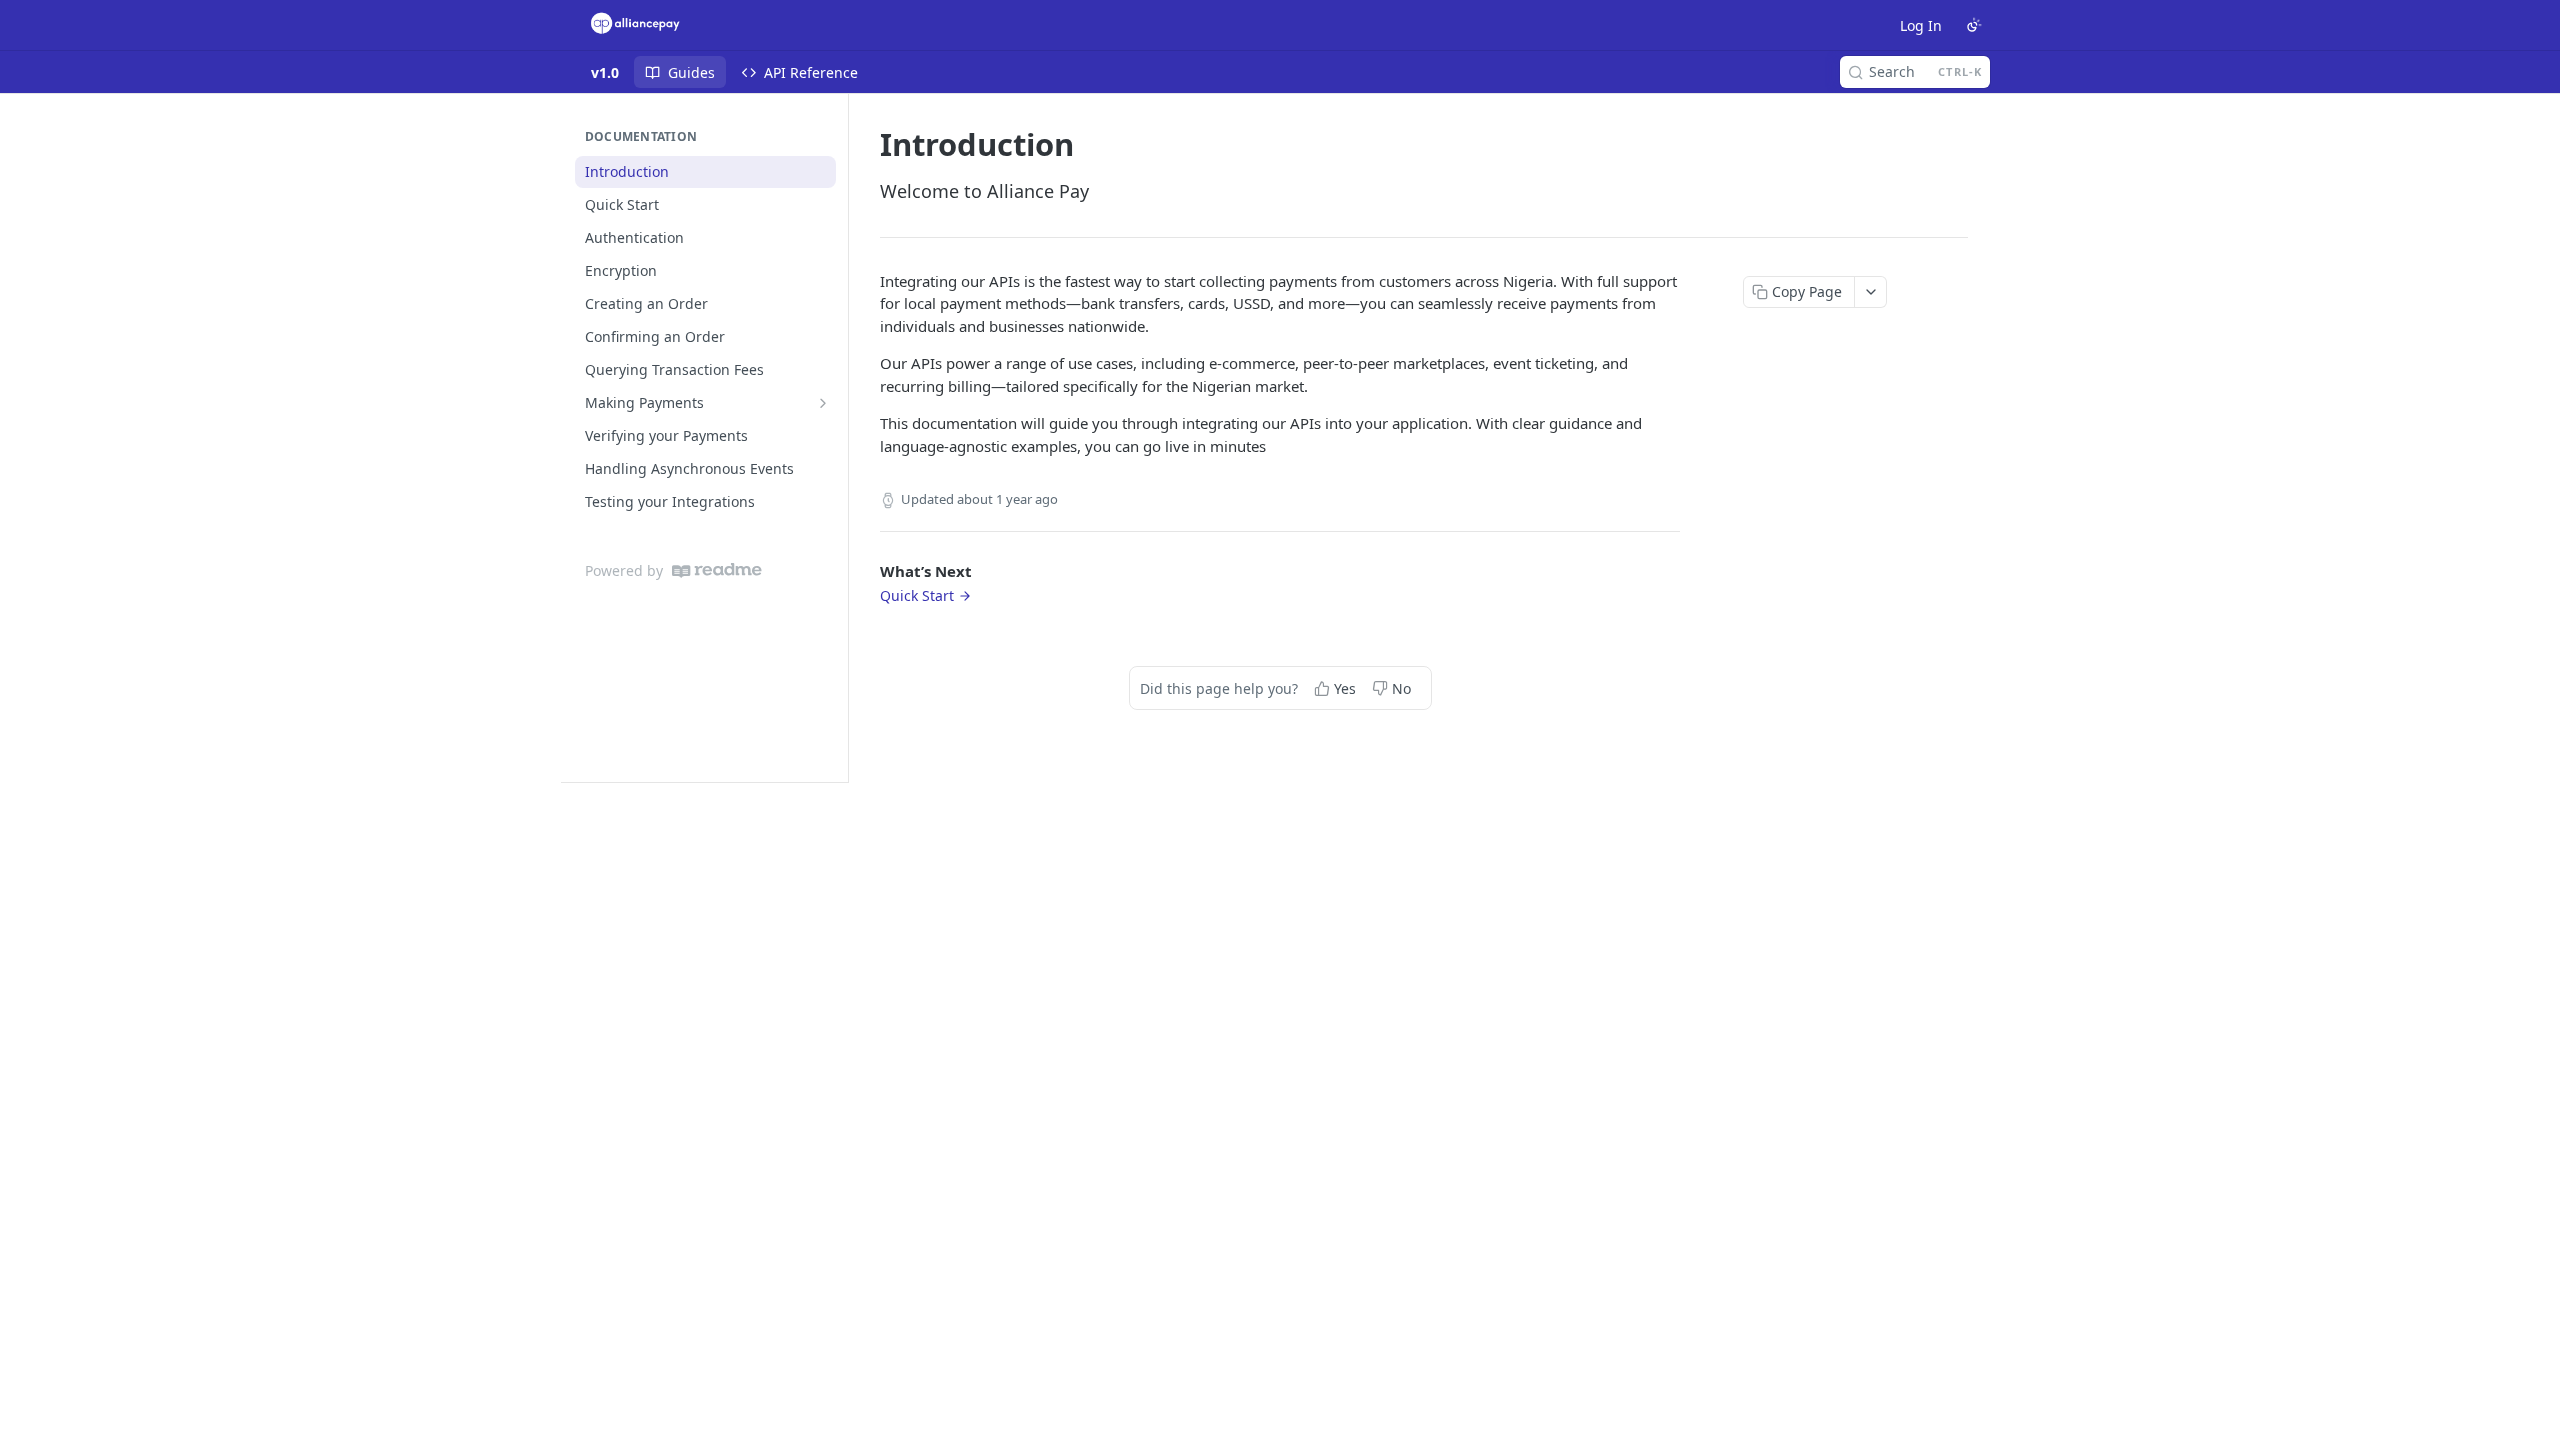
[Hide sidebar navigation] (844, 437)
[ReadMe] (717, 570)
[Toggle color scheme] (1974, 25)
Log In (1921, 25)
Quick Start (917, 595)
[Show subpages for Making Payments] (823, 403)
